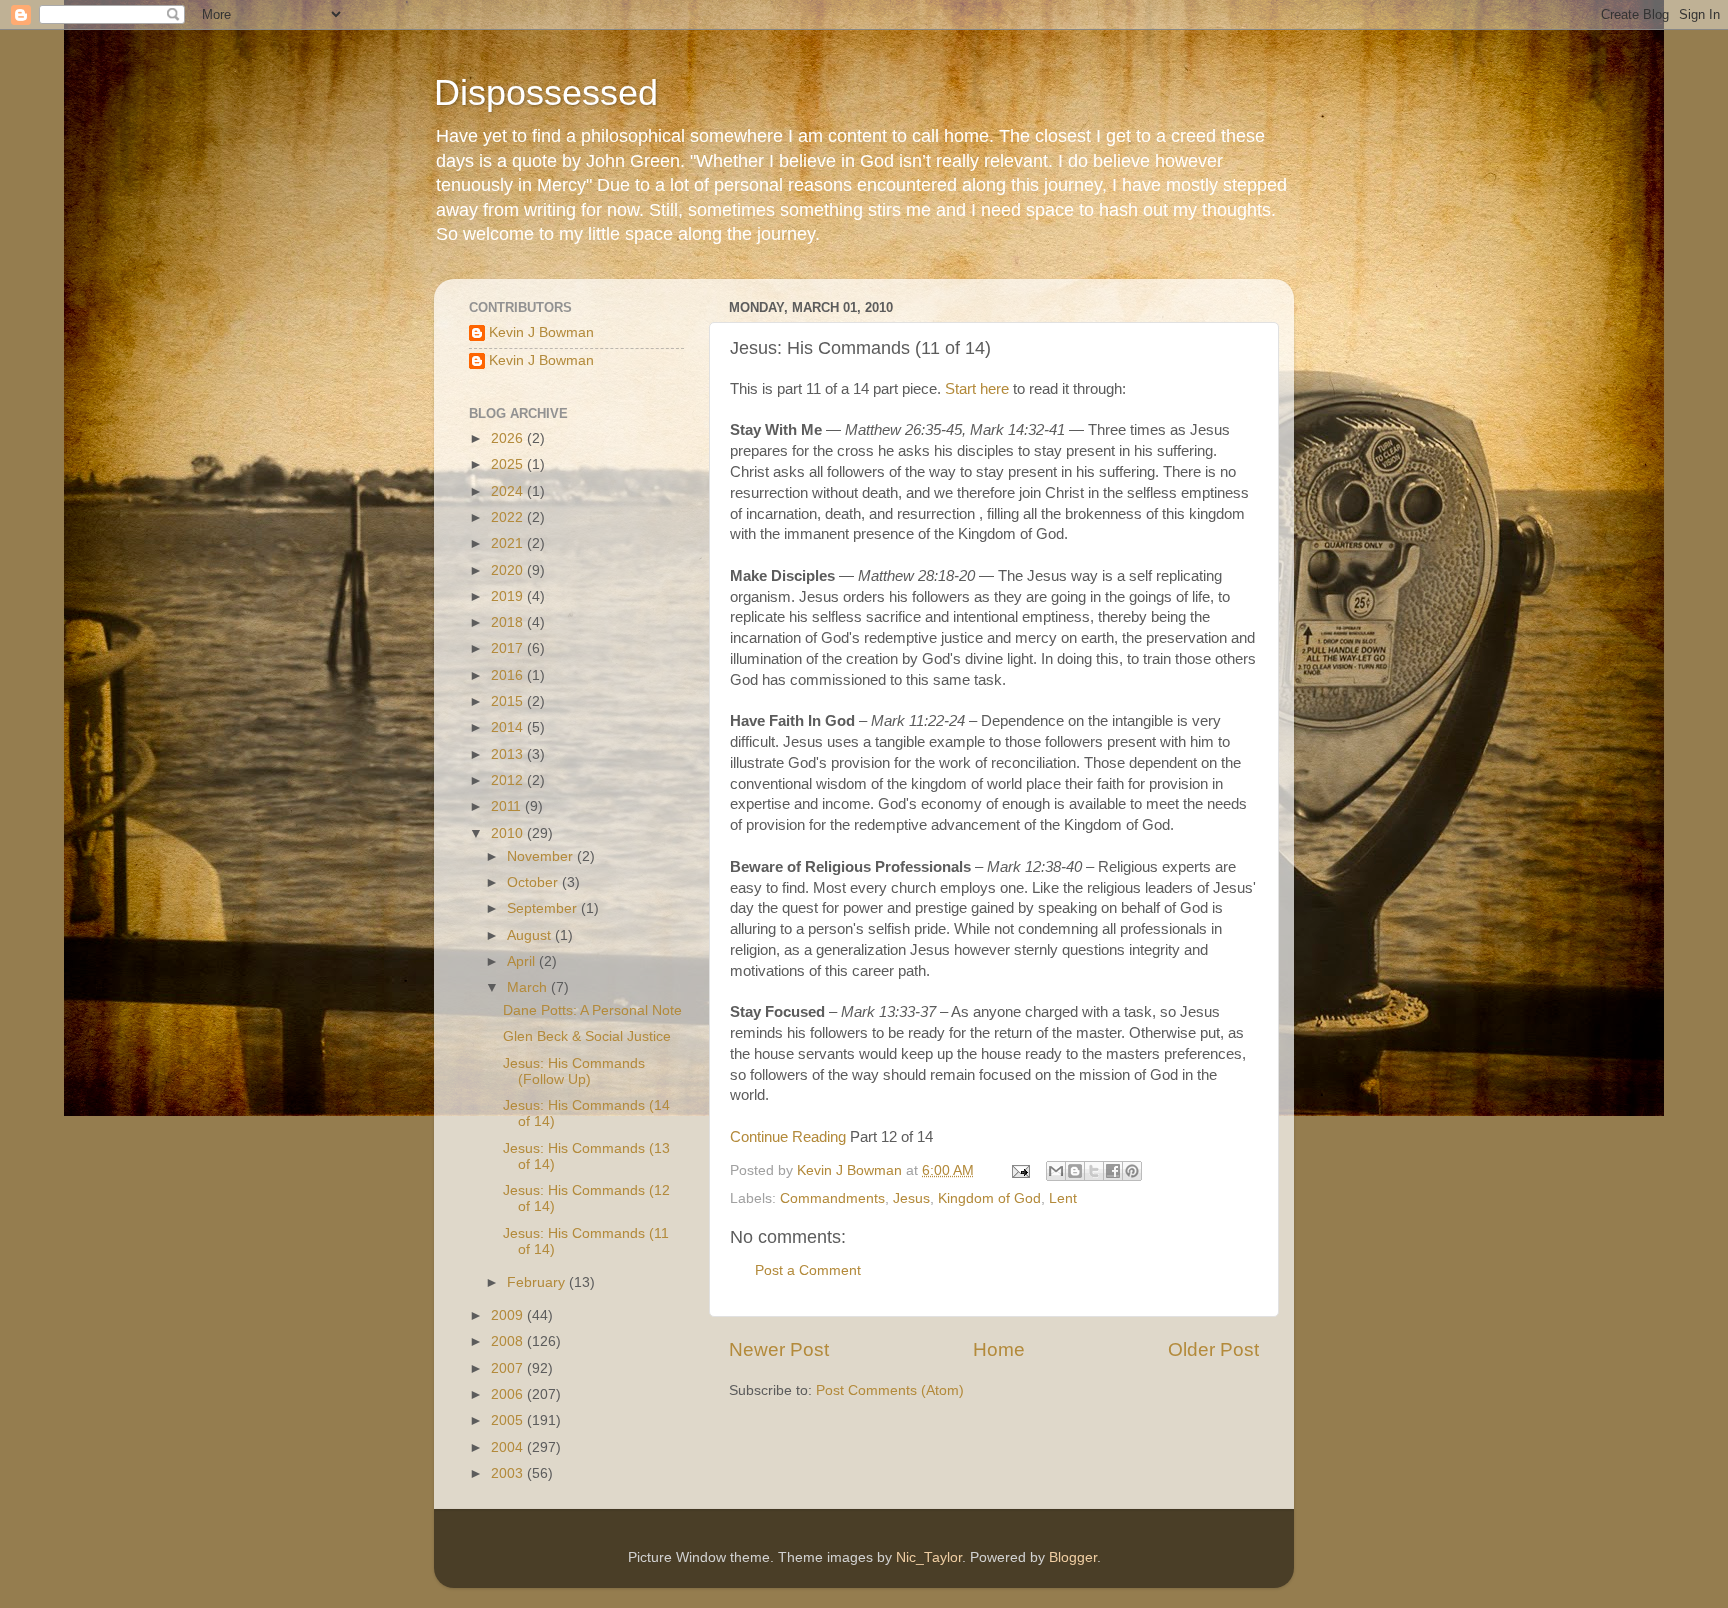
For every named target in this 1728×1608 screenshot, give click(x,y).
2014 (509, 727)
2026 (509, 438)
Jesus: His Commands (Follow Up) (574, 1071)
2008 (509, 1341)
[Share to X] (1094, 1171)
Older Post (1213, 1349)
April (523, 961)
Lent (1063, 1198)
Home (999, 1349)
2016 (509, 675)
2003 (509, 1473)
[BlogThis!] (1075, 1171)
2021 (509, 543)
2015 (509, 701)
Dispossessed (546, 92)
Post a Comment (808, 1270)
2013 (509, 754)
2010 (509, 833)
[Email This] (1056, 1171)
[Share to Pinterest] (1132, 1171)
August (531, 935)
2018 (509, 622)
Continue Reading (788, 1137)
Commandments (832, 1198)
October (534, 882)
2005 (509, 1420)
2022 (509, 517)
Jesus (911, 1198)
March (529, 987)
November (542, 856)
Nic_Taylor (929, 1557)
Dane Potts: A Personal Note (592, 1010)
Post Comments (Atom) (890, 1390)
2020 (509, 570)
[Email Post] (1019, 1170)
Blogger (1073, 1557)
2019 (509, 596)
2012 (509, 780)
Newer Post (779, 1349)
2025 (509, 464)
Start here (977, 389)
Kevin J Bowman (541, 332)
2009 (509, 1315)
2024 (509, 491)
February (538, 1282)
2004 (509, 1447)
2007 (509, 1368)
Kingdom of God (989, 1198)
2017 (509, 648)
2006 (509, 1394)
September (544, 908)
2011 (508, 806)
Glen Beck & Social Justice (587, 1036)
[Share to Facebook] (1113, 1171)
